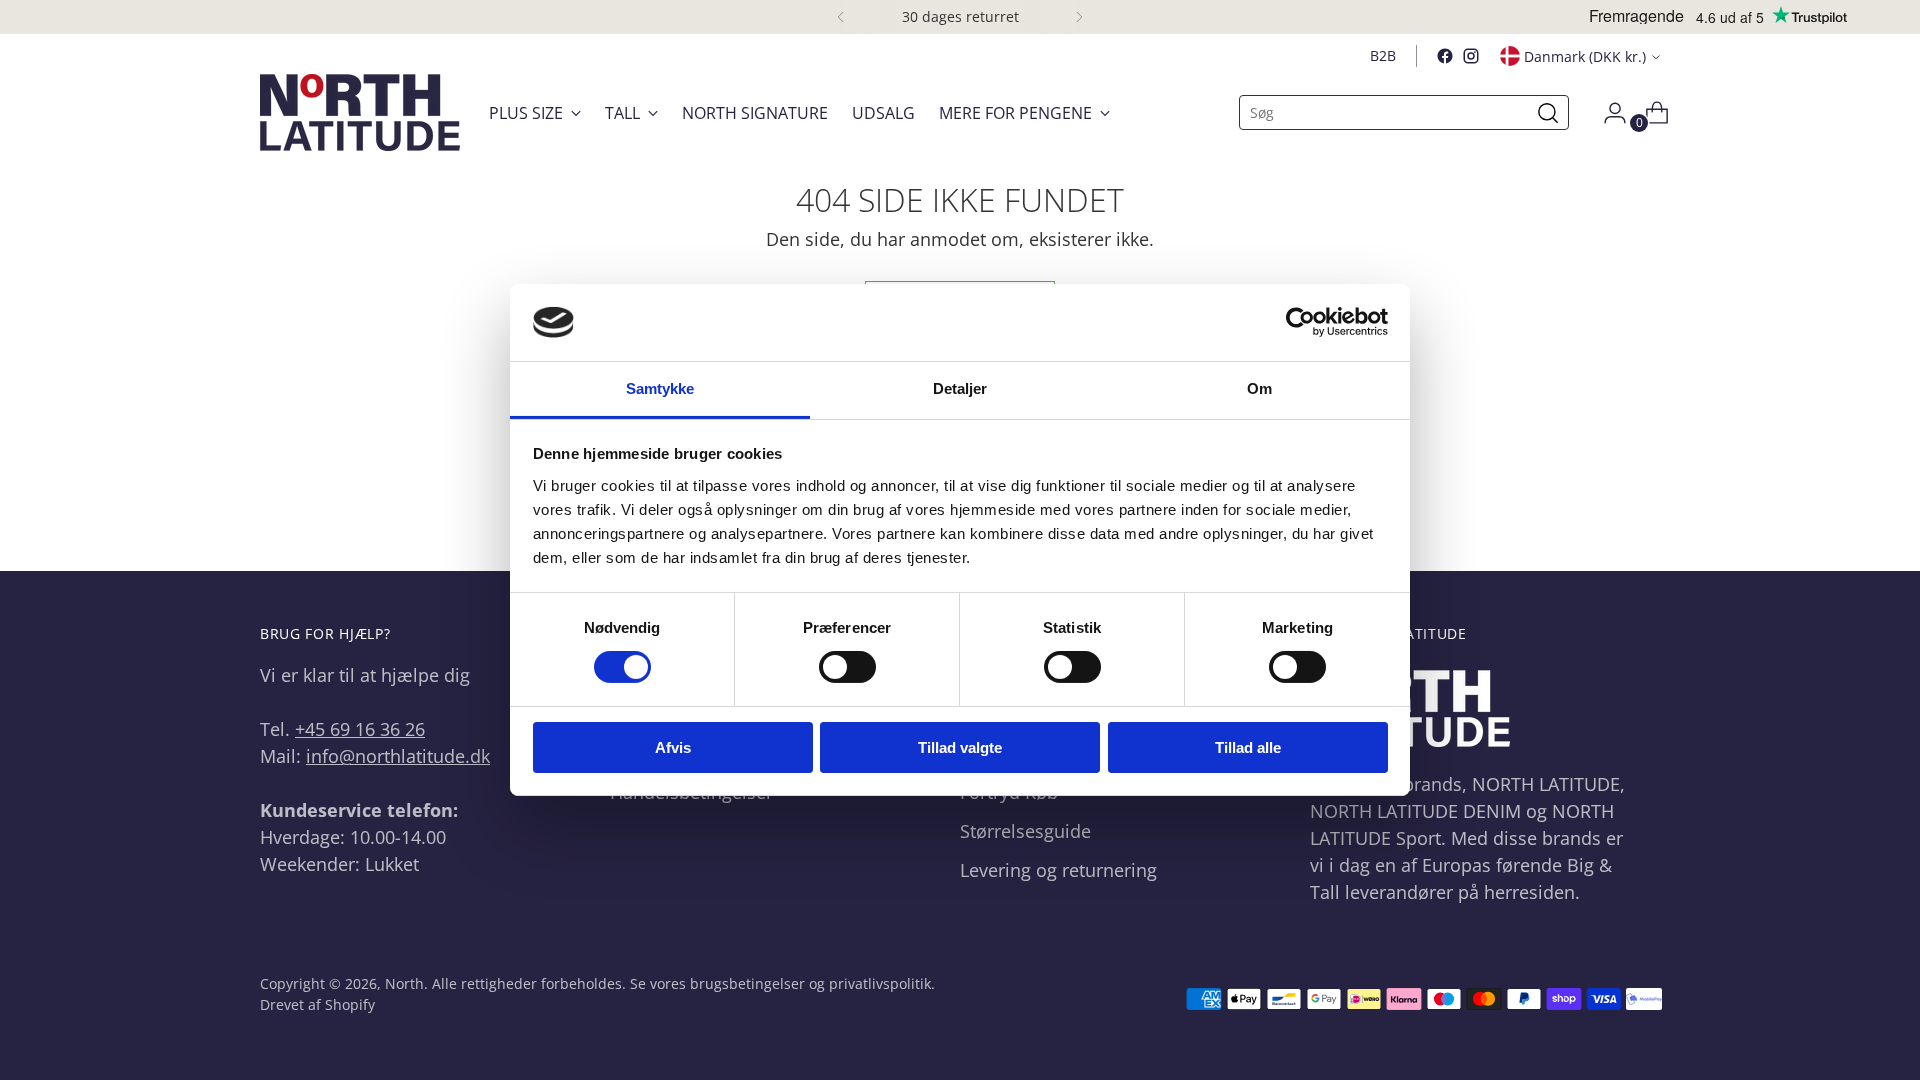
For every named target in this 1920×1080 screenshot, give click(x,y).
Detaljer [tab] (960, 388)
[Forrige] (841, 17)
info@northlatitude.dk (398, 756)
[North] (360, 112)
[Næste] (1079, 17)
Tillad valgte (960, 747)
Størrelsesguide (1025, 831)
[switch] (847, 667)
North (404, 983)
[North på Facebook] (1445, 56)
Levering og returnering (1058, 870)
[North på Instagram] (1471, 56)
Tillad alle (1248, 747)
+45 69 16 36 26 (360, 729)
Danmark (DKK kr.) (1585, 56)
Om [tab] (1259, 388)
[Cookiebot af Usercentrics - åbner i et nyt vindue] (1300, 322)
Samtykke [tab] (660, 388)
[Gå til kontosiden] (1607, 113)
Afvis (673, 747)
